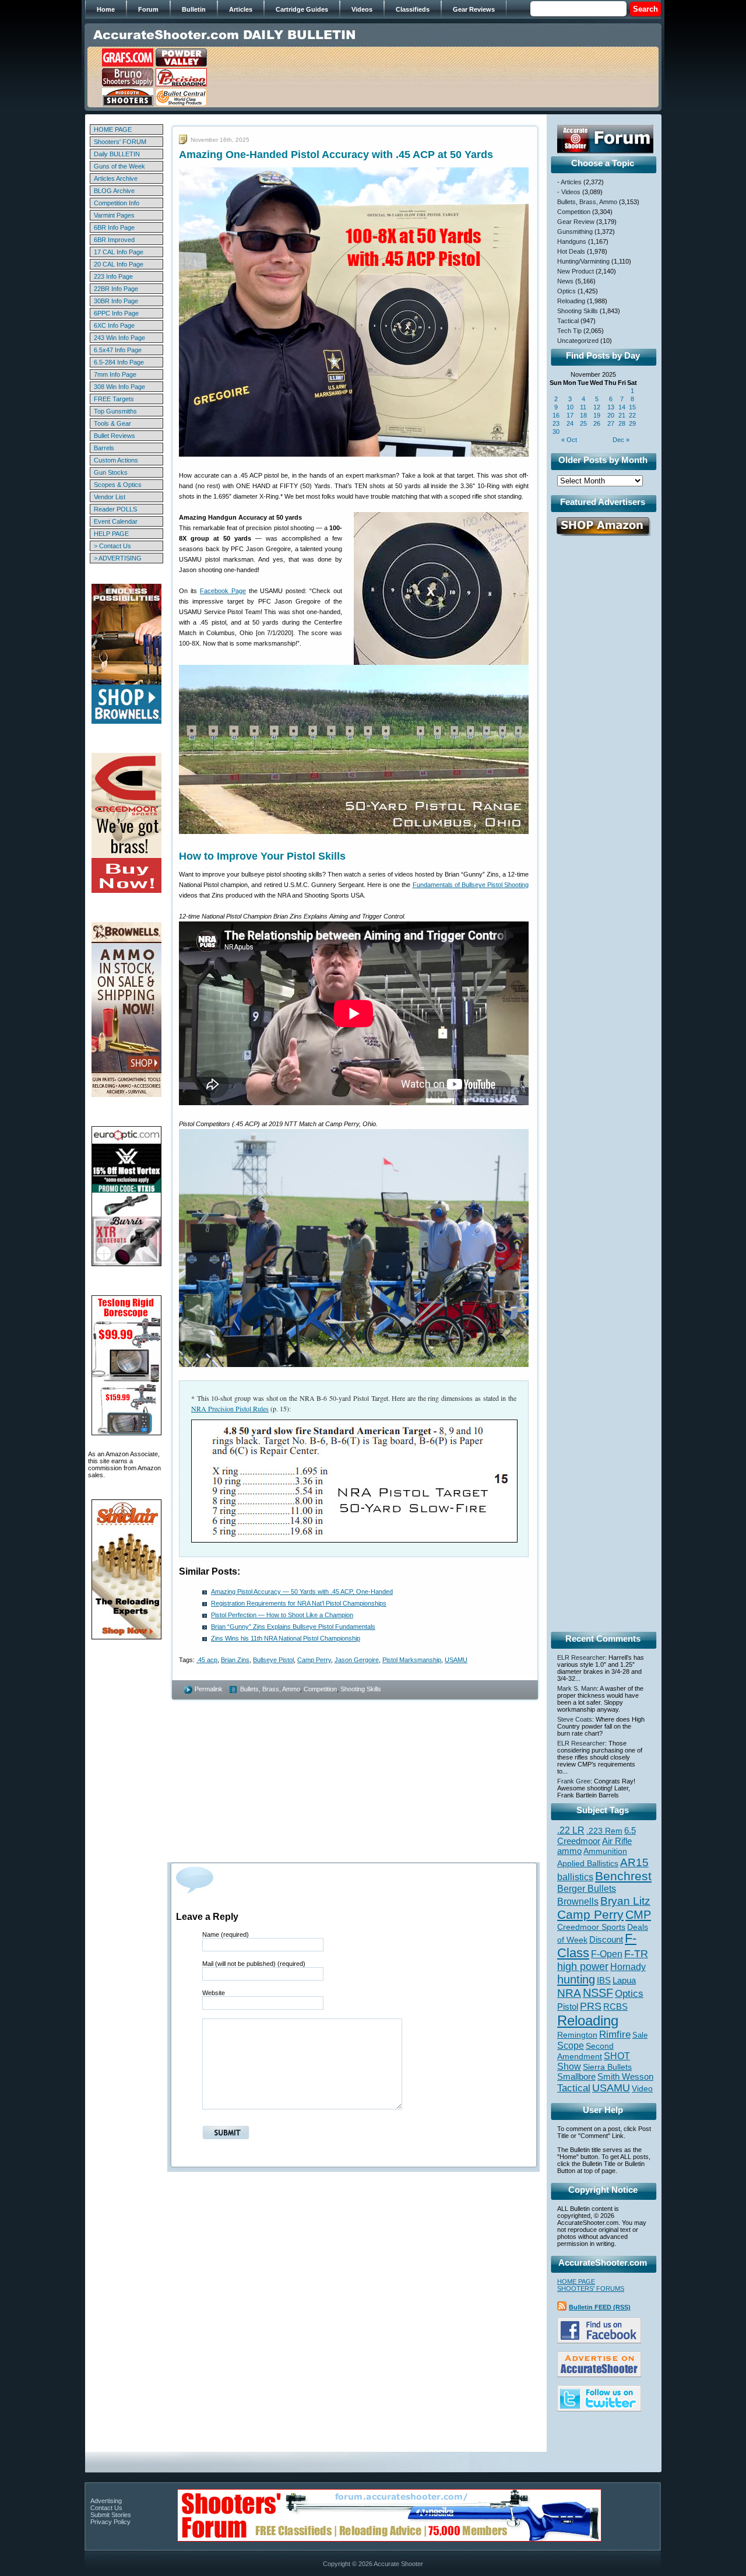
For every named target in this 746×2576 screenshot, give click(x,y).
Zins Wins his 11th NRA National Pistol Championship (286, 1638)
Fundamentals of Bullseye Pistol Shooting (471, 885)
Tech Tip (569, 331)
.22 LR (571, 1830)
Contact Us (106, 2508)
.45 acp (207, 1660)
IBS (604, 1980)
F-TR (636, 1954)
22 (632, 415)
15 (632, 407)
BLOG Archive (114, 191)
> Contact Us (112, 546)
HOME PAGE (113, 129)
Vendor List (110, 497)
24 (570, 423)
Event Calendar (116, 521)
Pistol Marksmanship (412, 1660)
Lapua (624, 1981)
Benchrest (623, 1876)
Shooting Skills (361, 1689)
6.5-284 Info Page (119, 362)
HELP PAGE (111, 534)
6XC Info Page (114, 325)
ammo (569, 1851)
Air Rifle (617, 1841)
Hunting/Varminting (583, 261)
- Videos (569, 192)
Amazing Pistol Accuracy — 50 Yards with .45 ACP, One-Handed (302, 1592)
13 (611, 407)
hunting (576, 1979)
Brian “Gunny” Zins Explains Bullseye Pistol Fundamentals (293, 1627)
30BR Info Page (116, 301)
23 (556, 423)
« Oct (569, 440)
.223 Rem (604, 1831)
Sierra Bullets (607, 2067)
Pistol (568, 2007)
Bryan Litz (625, 1901)
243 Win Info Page (119, 338)
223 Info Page (113, 276)
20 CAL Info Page (119, 264)
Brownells (578, 1901)
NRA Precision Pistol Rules (230, 1408)
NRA (569, 1993)
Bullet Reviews (115, 436)
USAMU (456, 1660)
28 (622, 423)
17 (570, 415)
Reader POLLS (115, 509)
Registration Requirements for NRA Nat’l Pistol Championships (299, 1603)
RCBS (615, 2007)
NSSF (598, 1993)
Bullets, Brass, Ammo (270, 1689)
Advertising (106, 2501)
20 (611, 415)
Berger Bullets (587, 1888)
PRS (591, 2006)
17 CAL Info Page (119, 252)
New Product (576, 271)
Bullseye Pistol (273, 1660)
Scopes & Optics (118, 485)
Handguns (572, 241)
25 (583, 423)
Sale (640, 2035)
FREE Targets (114, 399)
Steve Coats (575, 1719)
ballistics (575, 1877)
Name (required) (226, 1934)
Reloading (571, 301)
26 (597, 423)
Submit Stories (111, 2515)
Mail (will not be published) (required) (254, 1964)
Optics (566, 291)
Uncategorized (578, 341)
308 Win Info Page (119, 387)
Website (214, 1993)
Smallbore (576, 2077)
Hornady (628, 1967)
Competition (320, 1689)
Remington (577, 2035)
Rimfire (615, 2034)
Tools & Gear (112, 423)
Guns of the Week (119, 166)
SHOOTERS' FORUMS (591, 2288)
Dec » (621, 440)
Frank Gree (574, 1781)
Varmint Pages (114, 215)
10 (570, 407)
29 (632, 423)
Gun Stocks (111, 472)
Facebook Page (223, 591)
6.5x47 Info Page (118, 350)
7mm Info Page (115, 374)
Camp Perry (314, 1660)
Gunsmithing (575, 232)
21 (622, 415)
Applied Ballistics (588, 1863)
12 (597, 407)
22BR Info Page (116, 289)
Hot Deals (571, 251)
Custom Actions (116, 460)
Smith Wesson (625, 2077)
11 (583, 407)
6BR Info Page (114, 227)
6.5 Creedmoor (597, 1836)
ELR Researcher (581, 1657)
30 (556, 432)
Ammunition (605, 1851)
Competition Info (117, 203)
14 (622, 407)
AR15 (634, 1862)
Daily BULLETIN (117, 154)
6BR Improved (114, 240)
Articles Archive (116, 178)
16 (556, 415)
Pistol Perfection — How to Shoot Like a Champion (282, 1615)
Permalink (209, 1689)
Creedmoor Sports (591, 1927)
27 (611, 423)
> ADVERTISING (118, 558)
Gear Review (576, 222)
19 (597, 415)
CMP (638, 1915)
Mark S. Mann (577, 1688)
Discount (606, 1940)
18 (583, 415)
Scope (571, 2046)
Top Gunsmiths (115, 411)
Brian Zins (235, 1660)
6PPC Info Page (116, 313)
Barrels (104, 448)
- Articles (569, 182)
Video (642, 2089)
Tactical (568, 321)
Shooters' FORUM (120, 142)
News (565, 281)
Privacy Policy (110, 2522)
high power (583, 1967)
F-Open (607, 1954)
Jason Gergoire (357, 1660)
